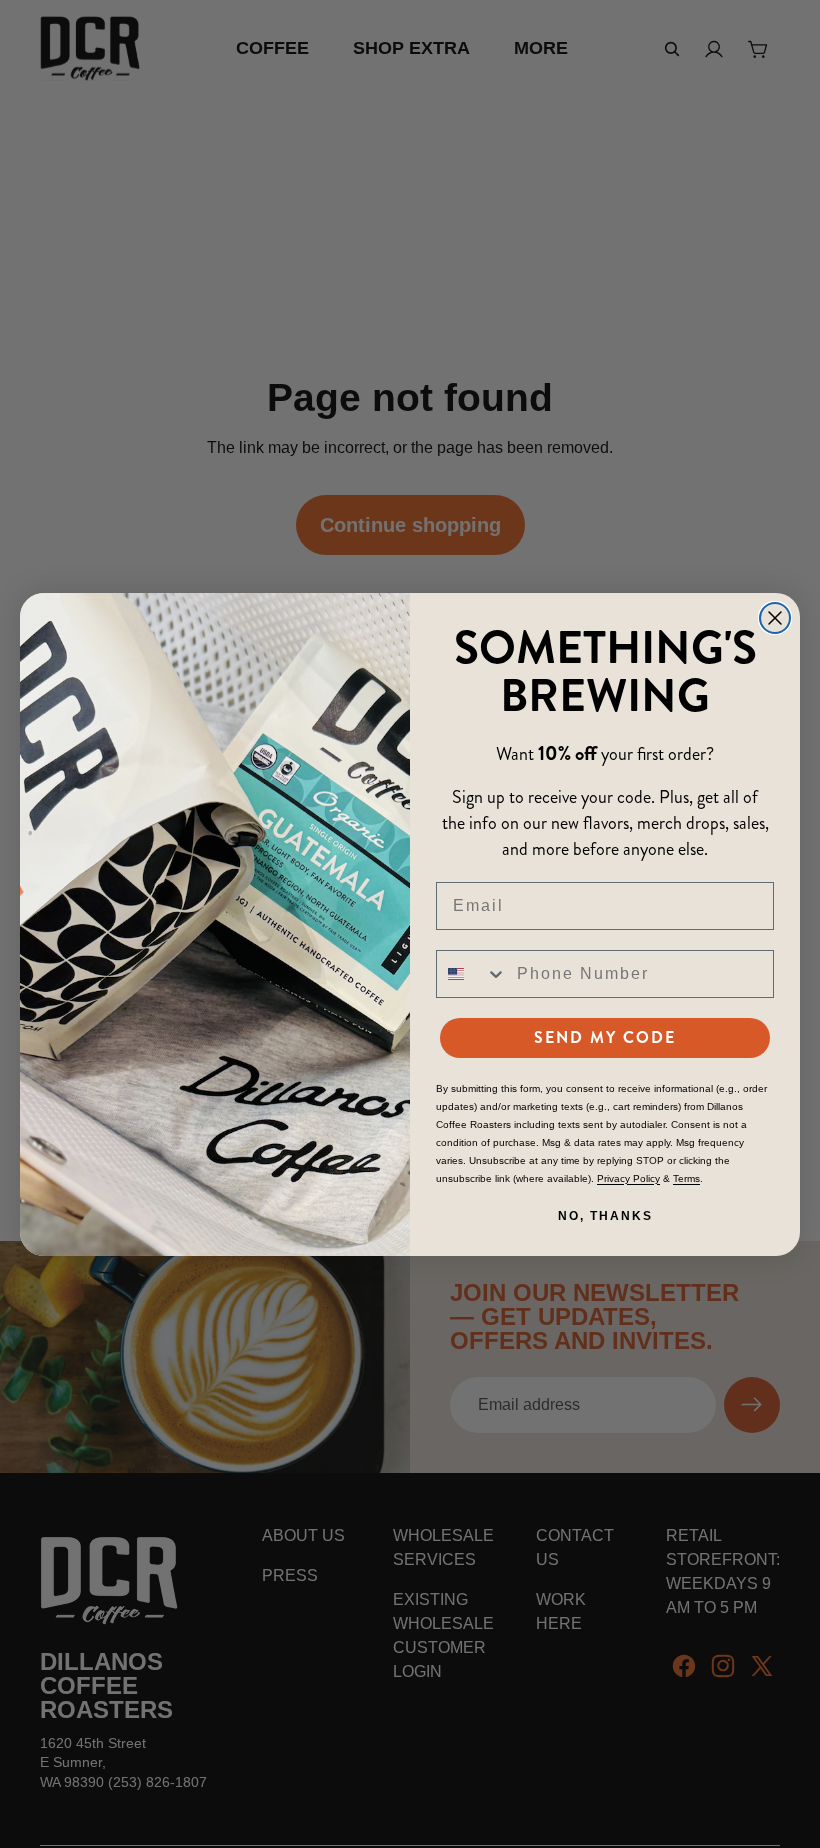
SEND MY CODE (605, 1037)
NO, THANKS (605, 1216)
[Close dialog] (775, 618)
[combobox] (472, 974)
